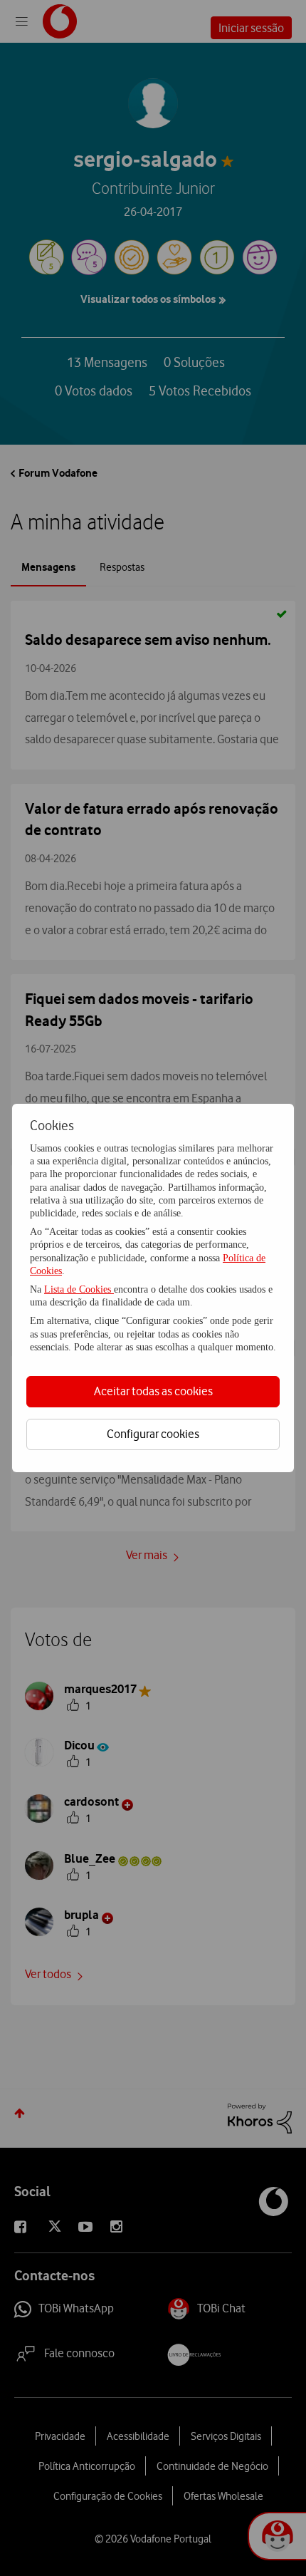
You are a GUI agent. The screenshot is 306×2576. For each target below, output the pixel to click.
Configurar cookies (153, 1434)
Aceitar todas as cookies (153, 1391)
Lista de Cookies (79, 1289)
